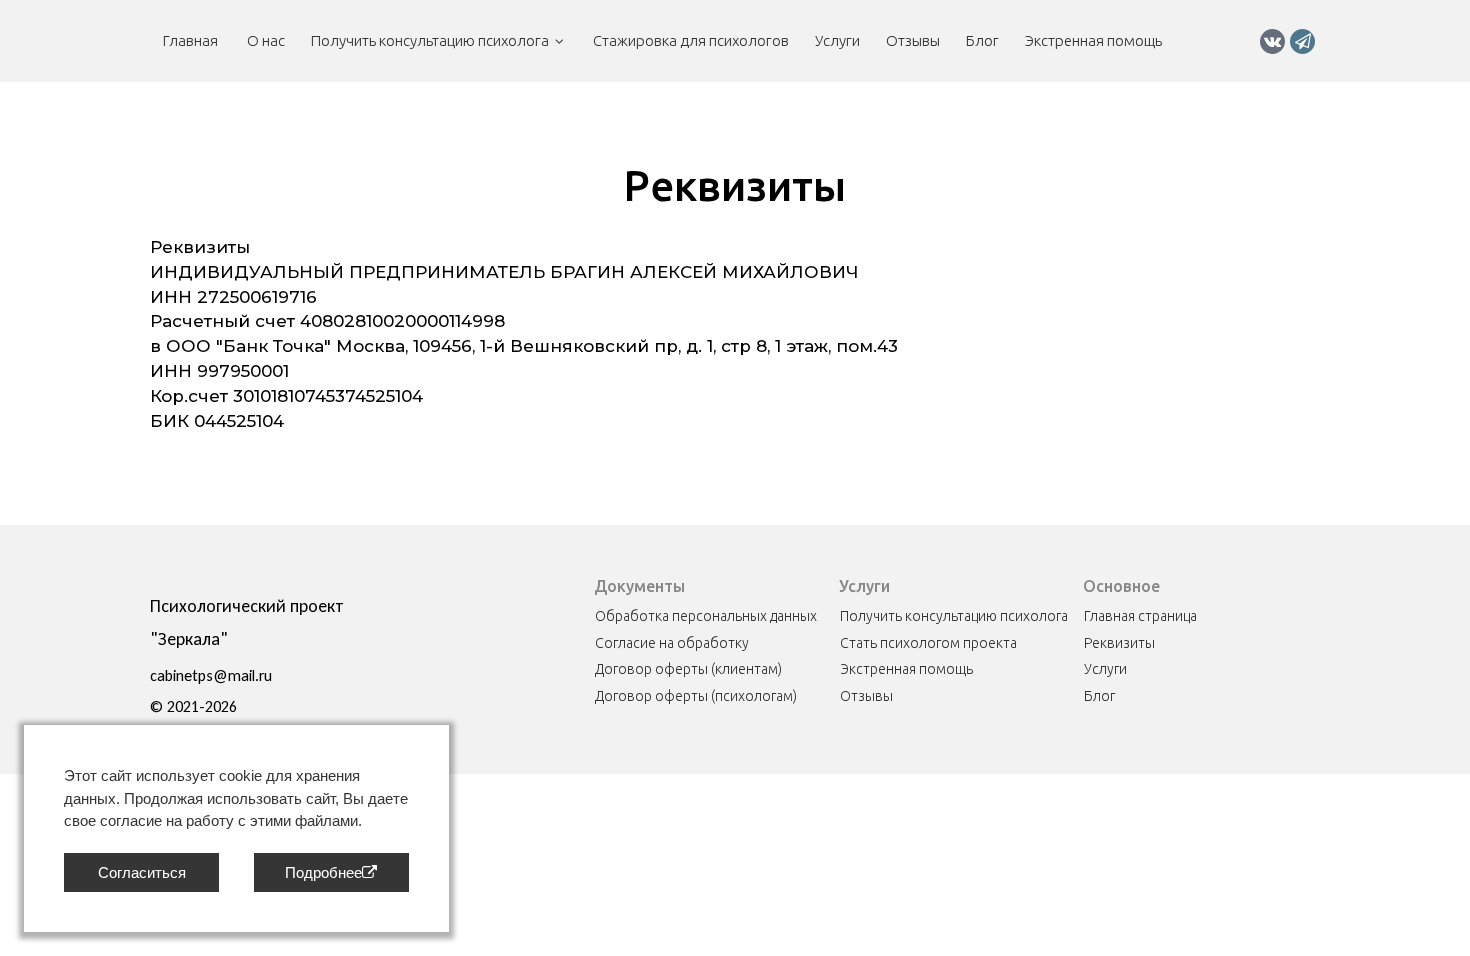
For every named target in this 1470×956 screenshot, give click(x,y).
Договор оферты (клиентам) (688, 669)
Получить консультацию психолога (430, 40)
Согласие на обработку (672, 643)
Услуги (837, 40)
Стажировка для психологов (689, 40)
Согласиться (142, 872)
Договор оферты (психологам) (696, 696)
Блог (982, 40)
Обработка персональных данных (706, 616)
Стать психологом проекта (928, 643)
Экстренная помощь (1093, 40)
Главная (192, 40)
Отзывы (913, 40)
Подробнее (323, 872)
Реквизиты (1119, 643)
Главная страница (1140, 616)
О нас (266, 40)
